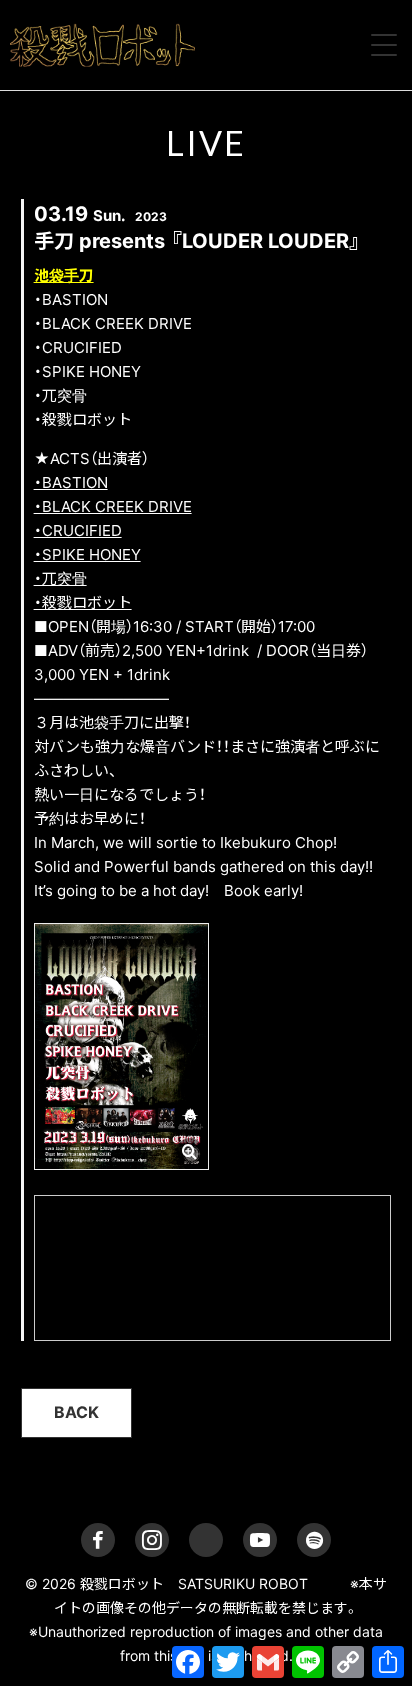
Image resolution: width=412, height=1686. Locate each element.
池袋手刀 (64, 275)
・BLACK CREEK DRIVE (113, 506)
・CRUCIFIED (78, 530)
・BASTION (71, 482)
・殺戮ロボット (83, 602)
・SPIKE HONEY (87, 554)
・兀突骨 (60, 578)
